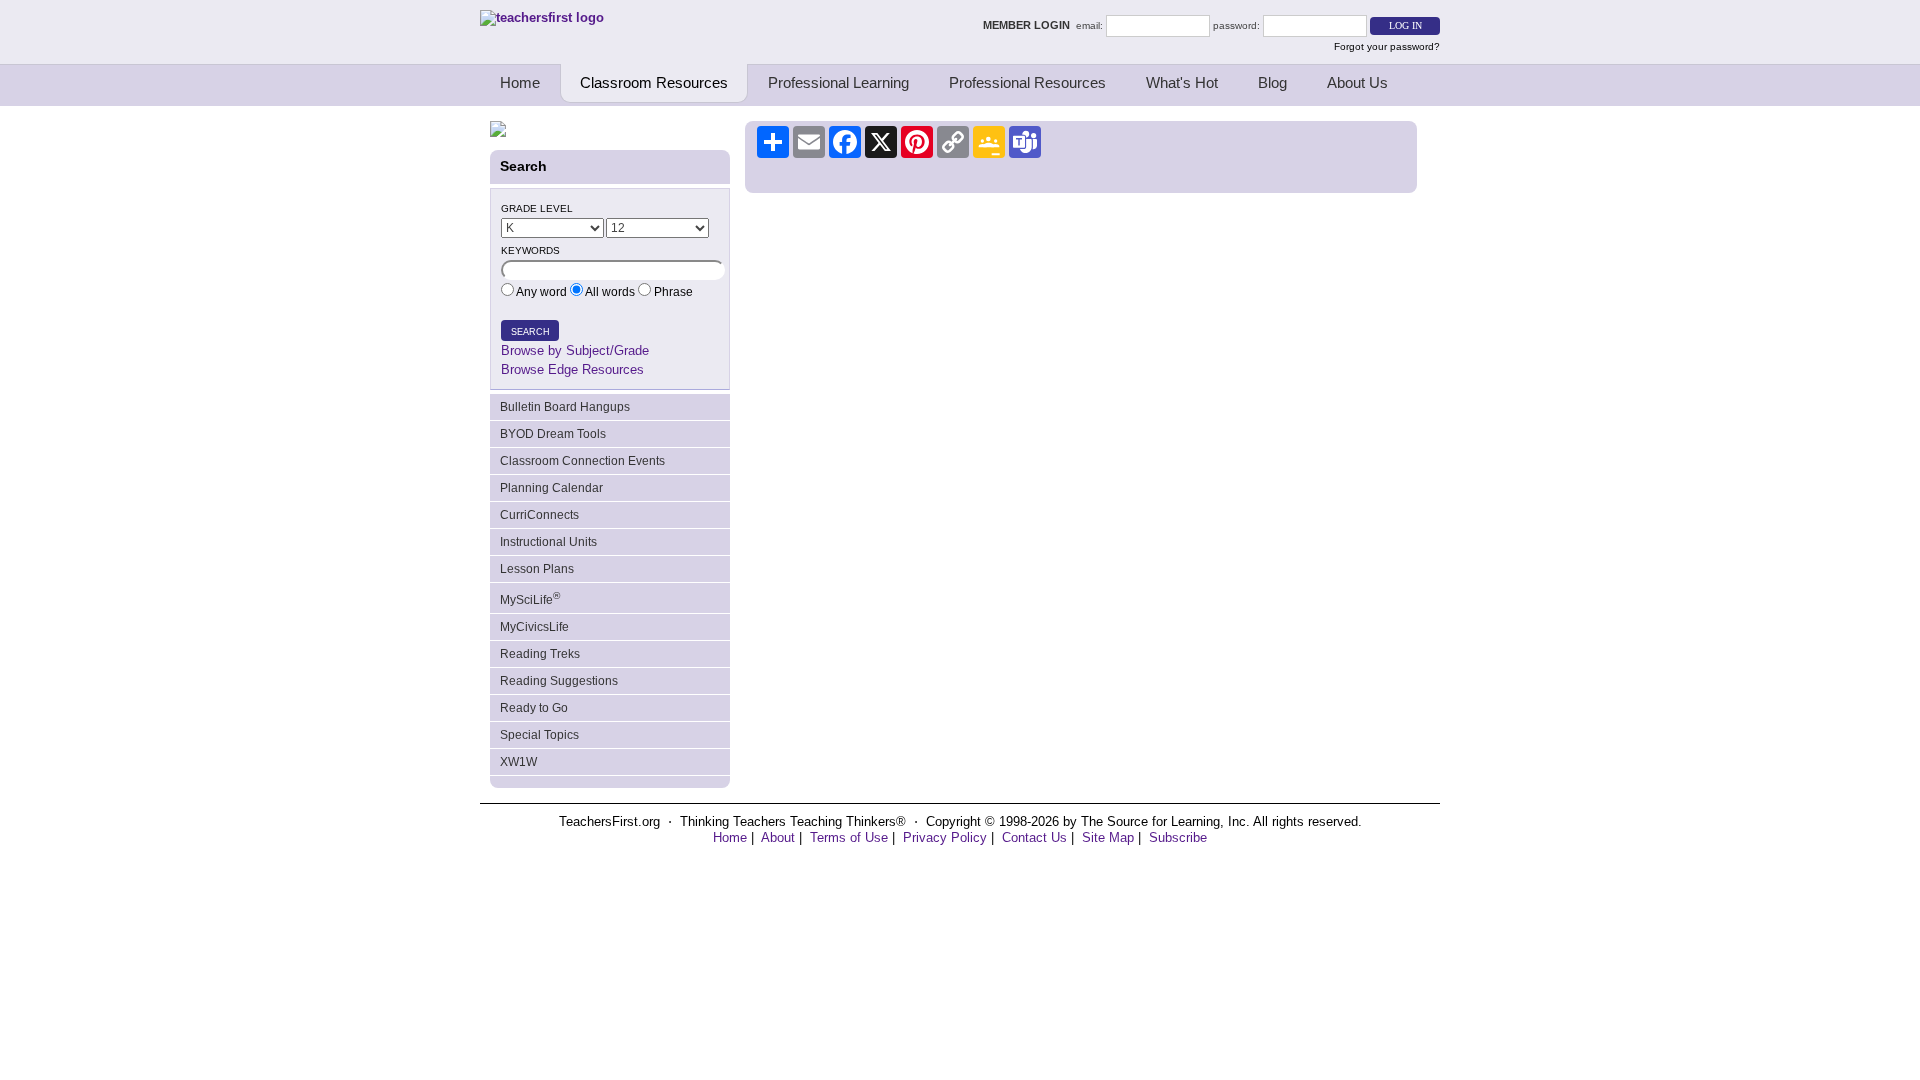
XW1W (518, 762)
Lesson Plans (537, 569)
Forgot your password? (1387, 46)
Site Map (1108, 837)
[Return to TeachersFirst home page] (542, 17)
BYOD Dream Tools (553, 434)
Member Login (1029, 25)
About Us (1357, 82)
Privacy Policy (945, 837)
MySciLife (530, 598)
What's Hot (1182, 82)
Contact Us (1034, 837)
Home (520, 82)
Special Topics (539, 735)
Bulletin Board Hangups (565, 407)
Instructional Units (548, 542)
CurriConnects (539, 515)
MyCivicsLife (534, 627)
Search (530, 332)
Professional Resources (1027, 82)
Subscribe (1178, 837)
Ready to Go (534, 708)
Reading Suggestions (559, 681)
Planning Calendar (551, 488)
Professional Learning (838, 82)
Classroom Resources (654, 82)
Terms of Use (849, 837)
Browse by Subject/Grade (575, 350)
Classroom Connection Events (582, 461)
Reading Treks (540, 654)
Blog (1272, 82)
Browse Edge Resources (572, 369)
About (778, 837)
